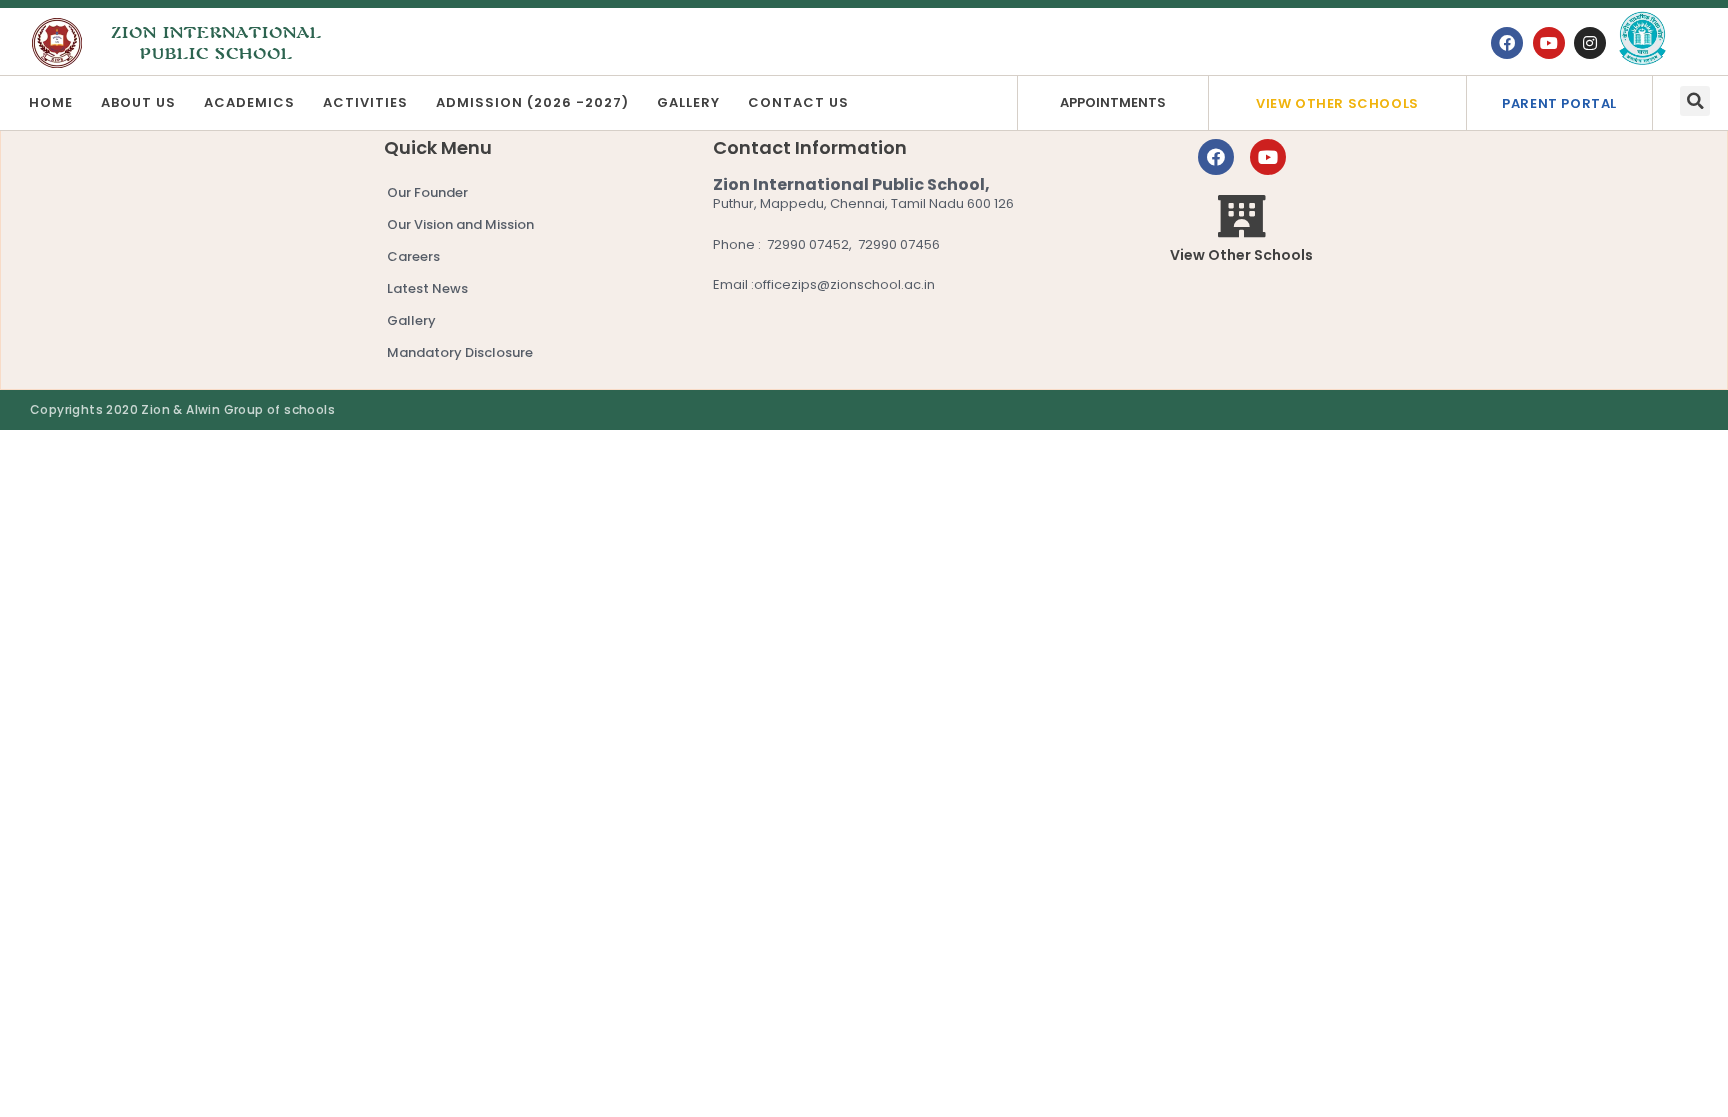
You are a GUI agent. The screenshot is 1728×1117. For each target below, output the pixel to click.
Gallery (688, 102)
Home (51, 102)
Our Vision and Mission (460, 224)
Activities (365, 102)
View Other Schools (1337, 103)
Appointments (1113, 102)
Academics (249, 102)
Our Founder (427, 192)
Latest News (427, 288)
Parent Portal (1559, 103)
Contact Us (798, 102)
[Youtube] (1549, 43)
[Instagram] (1590, 43)
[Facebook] (1507, 43)
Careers (413, 256)
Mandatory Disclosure (460, 352)
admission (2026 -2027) (532, 102)
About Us (138, 102)
